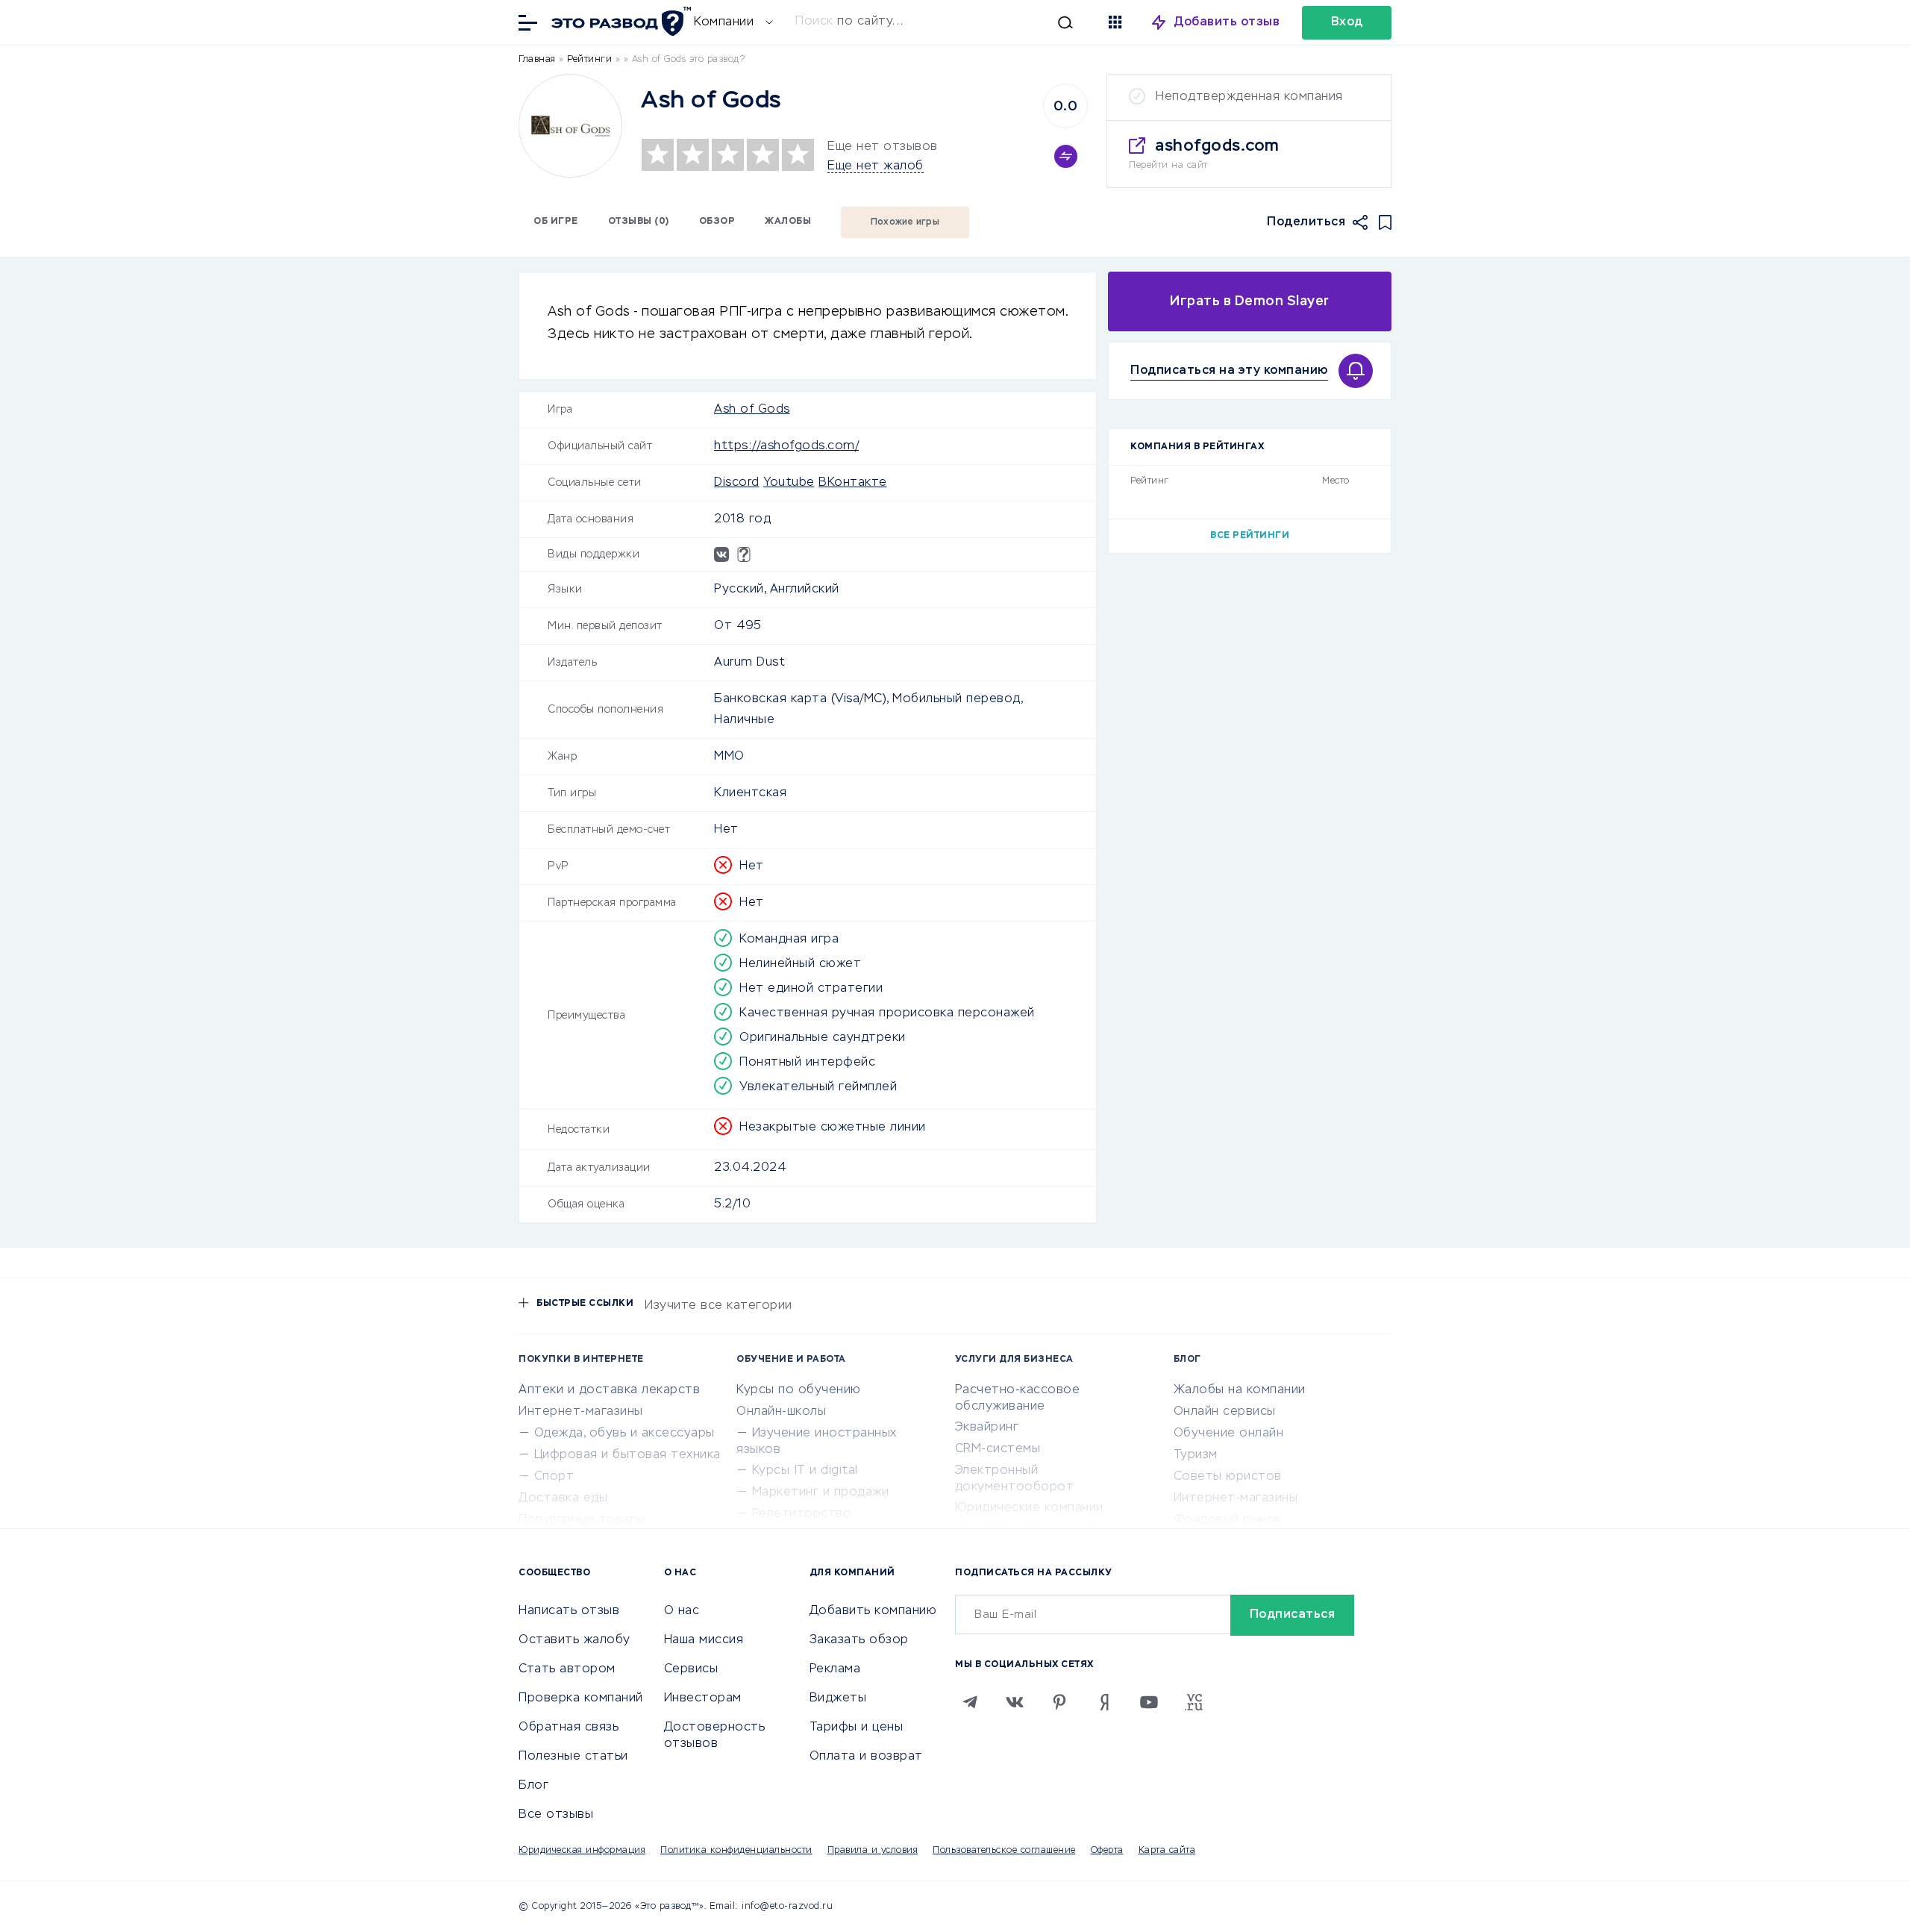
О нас (682, 1611)
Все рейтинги (1250, 536)
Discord (737, 483)
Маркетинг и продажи (821, 1492)
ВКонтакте (853, 483)
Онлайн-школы (781, 1412)
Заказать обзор (859, 1640)
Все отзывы (556, 1815)
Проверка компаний (581, 1698)
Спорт (554, 1477)
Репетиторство (802, 1514)
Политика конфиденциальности (736, 1851)
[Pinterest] (1059, 1702)
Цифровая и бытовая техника (627, 1455)
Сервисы (691, 1669)
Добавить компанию (873, 1611)
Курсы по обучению (799, 1390)
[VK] (1015, 1702)
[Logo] (570, 126)
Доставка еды (563, 1498)
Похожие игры (905, 222)
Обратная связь (569, 1728)
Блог (533, 1786)
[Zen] (1104, 1702)
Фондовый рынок (1228, 1520)
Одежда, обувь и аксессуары (624, 1434)
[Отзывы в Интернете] (619, 21)
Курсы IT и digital (805, 1471)
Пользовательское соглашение (1004, 1851)
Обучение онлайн (1229, 1434)
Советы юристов (1228, 1477)
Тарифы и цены (857, 1728)
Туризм (1196, 1455)
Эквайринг (987, 1428)
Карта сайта (1167, 1851)
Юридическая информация (582, 1851)
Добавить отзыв (1227, 22)
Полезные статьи (573, 1757)
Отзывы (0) (639, 222)
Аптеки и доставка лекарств (609, 1390)
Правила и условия (873, 1851)
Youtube (789, 483)
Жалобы (788, 222)
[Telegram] (970, 1702)
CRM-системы (998, 1449)
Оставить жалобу (574, 1640)
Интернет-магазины (581, 1412)
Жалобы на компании (1240, 1390)
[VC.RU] (1194, 1702)
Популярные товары (582, 1520)
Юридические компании (1029, 1508)
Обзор (717, 222)
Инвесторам (703, 1698)
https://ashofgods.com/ (786, 446)
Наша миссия (704, 1640)
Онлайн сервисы (1225, 1412)
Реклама (835, 1669)
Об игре (556, 222)
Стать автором (567, 1669)
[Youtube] (1149, 1702)
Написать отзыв (569, 1611)
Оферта (1107, 1851)
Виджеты (838, 1698)
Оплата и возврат (866, 1757)
